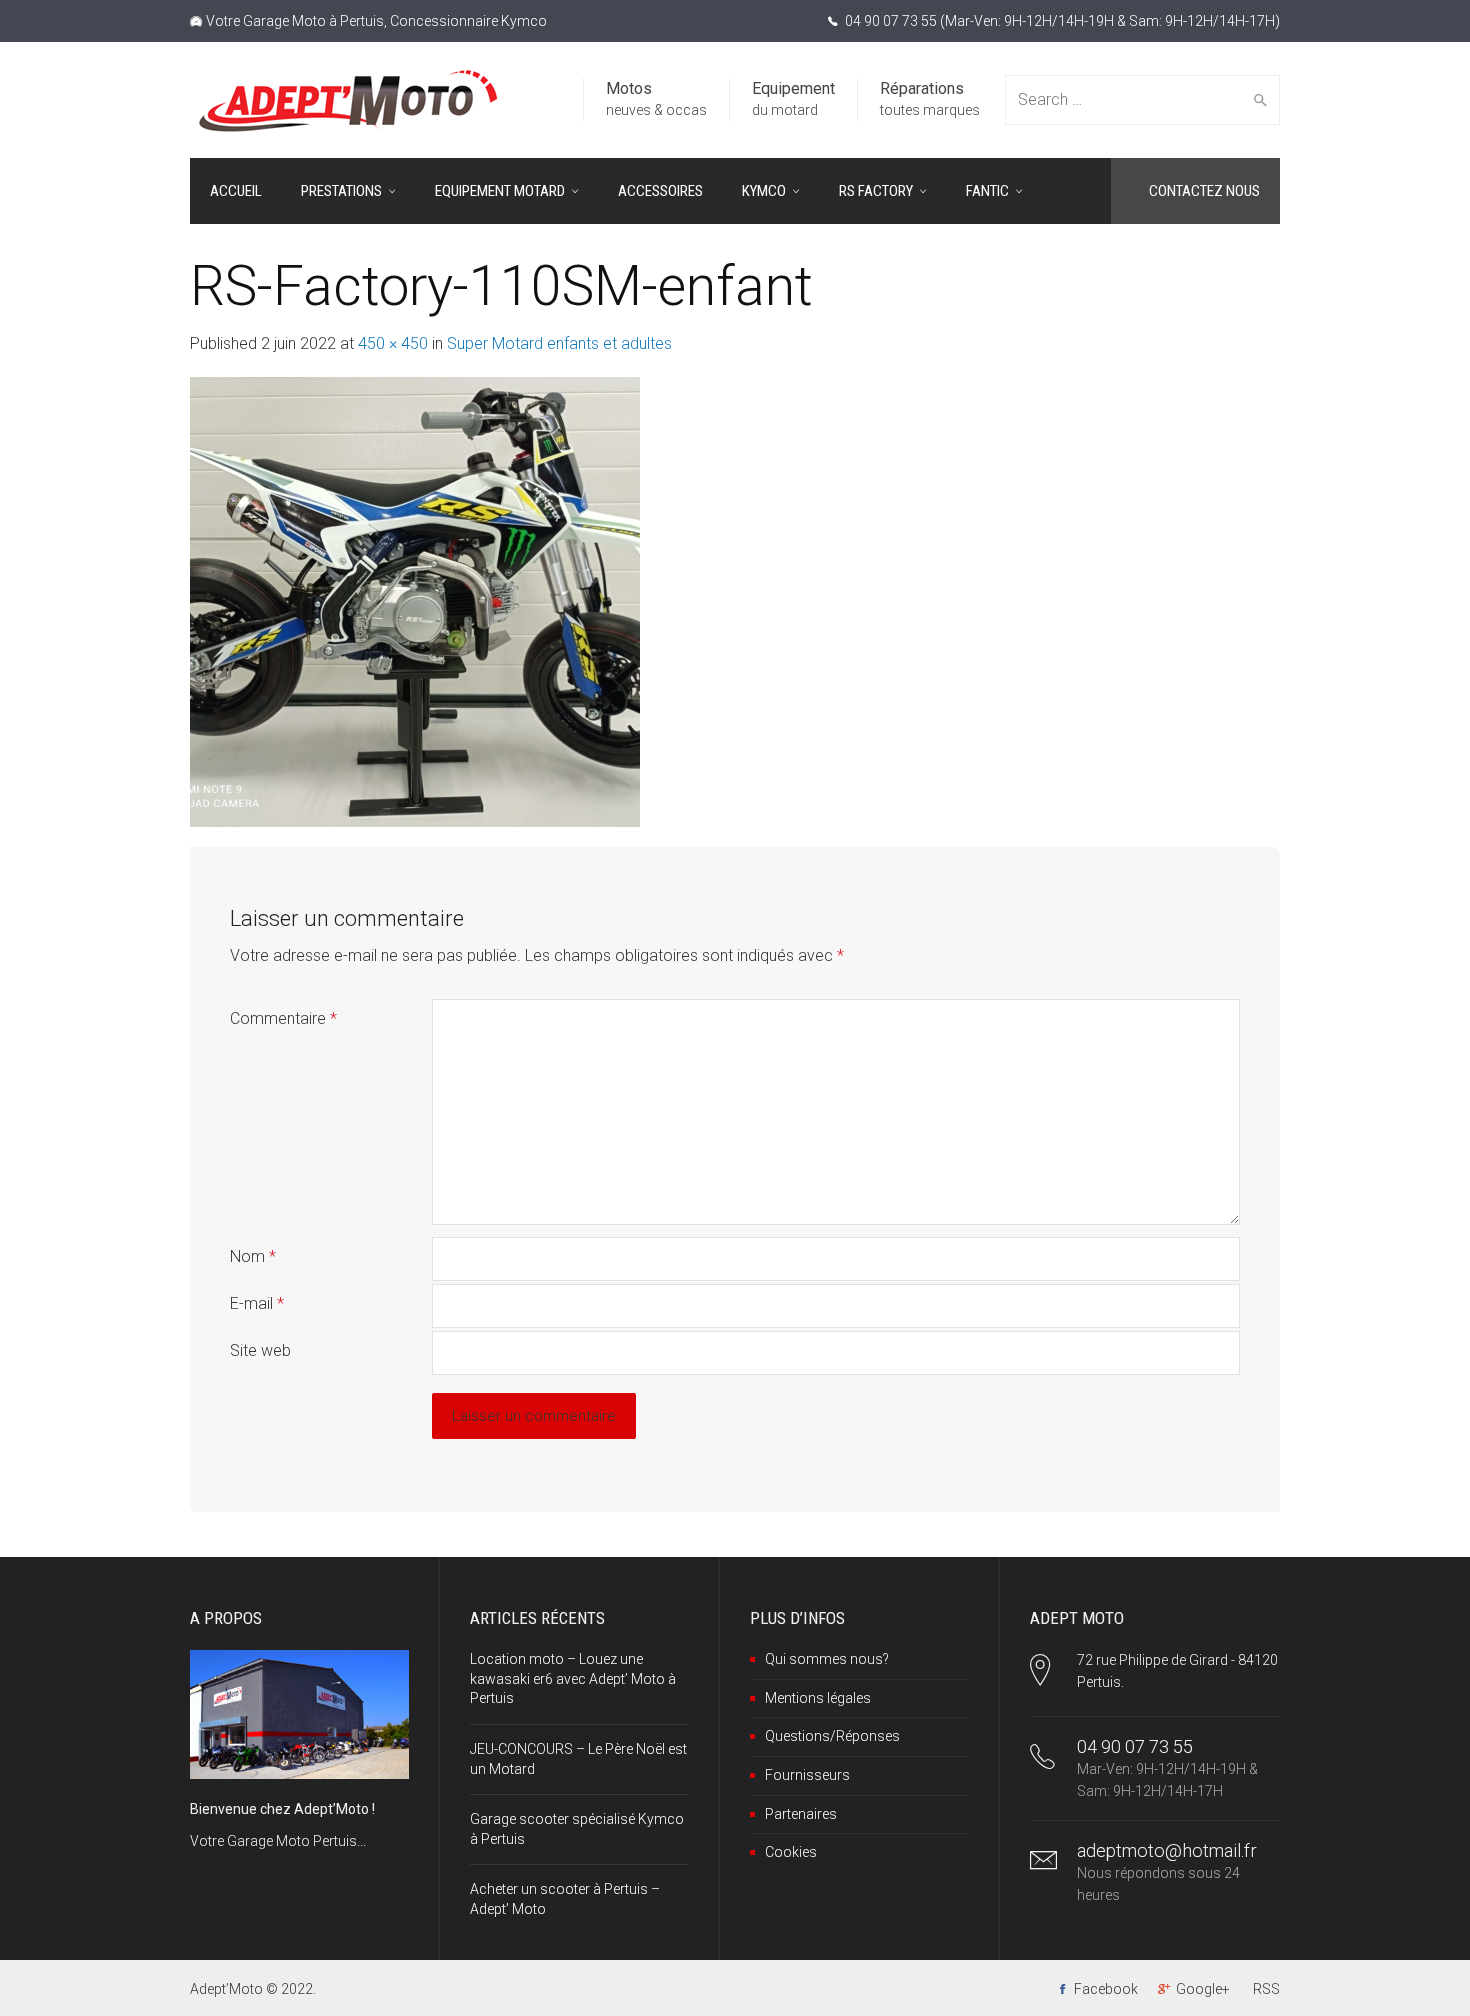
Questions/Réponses (832, 1736)
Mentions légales (818, 1698)
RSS (1266, 1989)
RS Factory (876, 191)
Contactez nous (1204, 191)
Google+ (1203, 1989)
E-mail (257, 1303)
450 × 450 (393, 343)
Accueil (236, 191)
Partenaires (801, 1814)
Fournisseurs (807, 1775)
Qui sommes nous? (827, 1659)
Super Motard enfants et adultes (559, 343)
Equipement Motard (500, 191)
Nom (253, 1256)
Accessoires (660, 191)
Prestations (341, 191)
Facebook (1106, 1989)
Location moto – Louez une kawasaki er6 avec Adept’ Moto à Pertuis (573, 1678)
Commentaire (283, 1018)
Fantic (987, 191)
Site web (260, 1350)
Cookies (791, 1852)
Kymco (764, 191)
